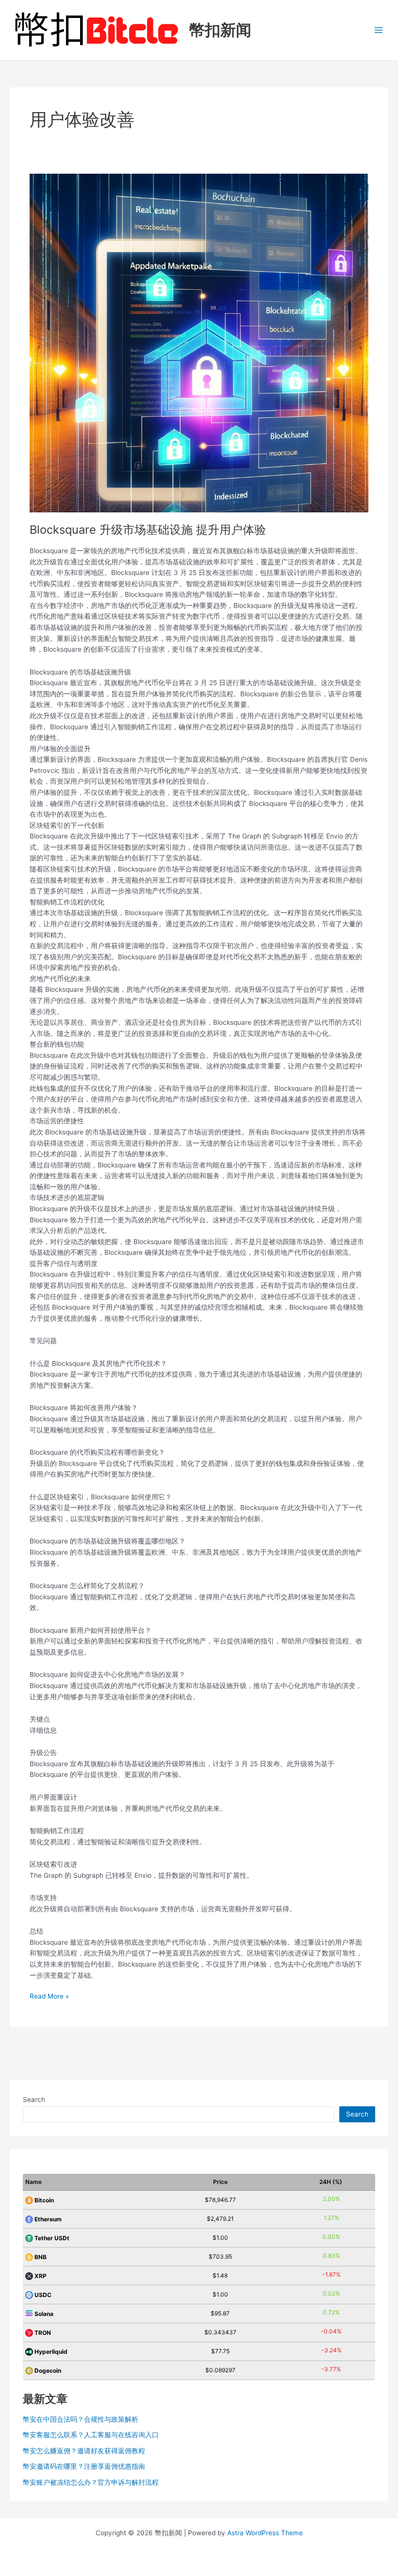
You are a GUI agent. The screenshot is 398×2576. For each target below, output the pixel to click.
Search (34, 2100)
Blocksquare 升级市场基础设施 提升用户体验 (148, 530)
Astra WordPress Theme (265, 2533)
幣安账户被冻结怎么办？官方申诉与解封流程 (91, 2482)
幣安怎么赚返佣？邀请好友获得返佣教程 (84, 2451)
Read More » (49, 1997)
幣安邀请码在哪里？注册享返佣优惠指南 (84, 2466)
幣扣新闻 (220, 30)
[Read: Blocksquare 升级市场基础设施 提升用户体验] (199, 343)
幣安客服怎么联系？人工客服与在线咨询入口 (91, 2435)
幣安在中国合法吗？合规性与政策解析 (81, 2419)
